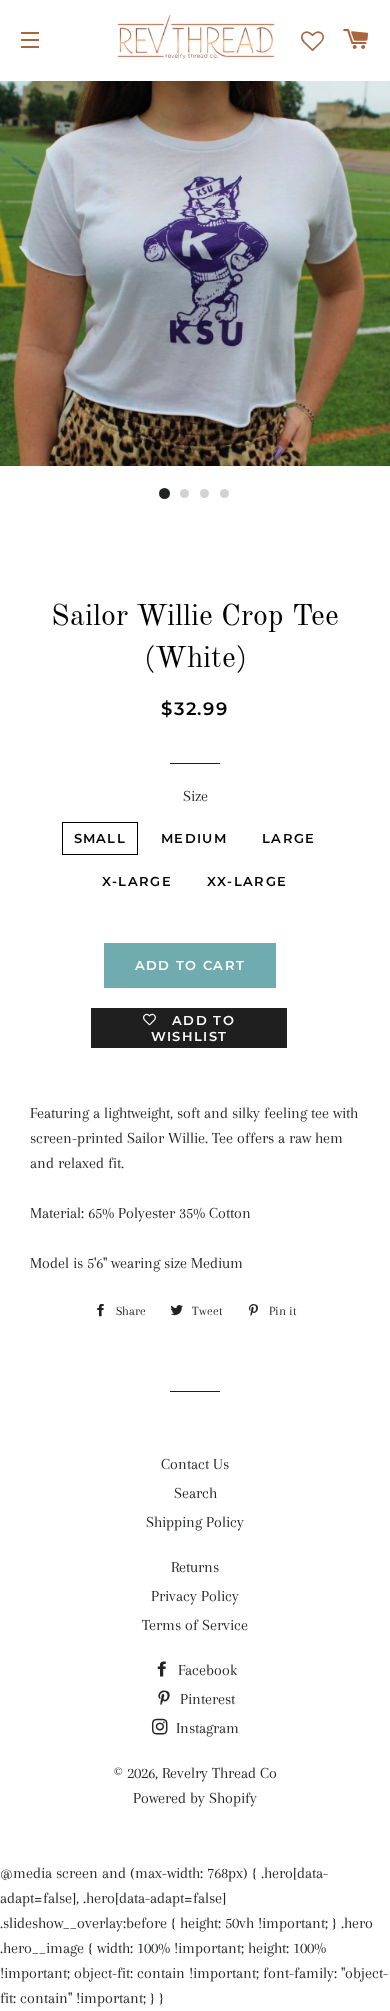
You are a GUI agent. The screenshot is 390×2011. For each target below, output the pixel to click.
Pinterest (205, 1699)
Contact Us (195, 1464)
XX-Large (247, 881)
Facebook (205, 1670)
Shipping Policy (195, 1522)
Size (195, 796)
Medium (194, 838)
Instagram (205, 1728)
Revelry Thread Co (219, 1773)
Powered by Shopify (195, 1798)
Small (100, 838)
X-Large (137, 881)
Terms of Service (195, 1625)
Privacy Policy (195, 1596)
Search (195, 1493)
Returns (195, 1567)
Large (289, 838)
